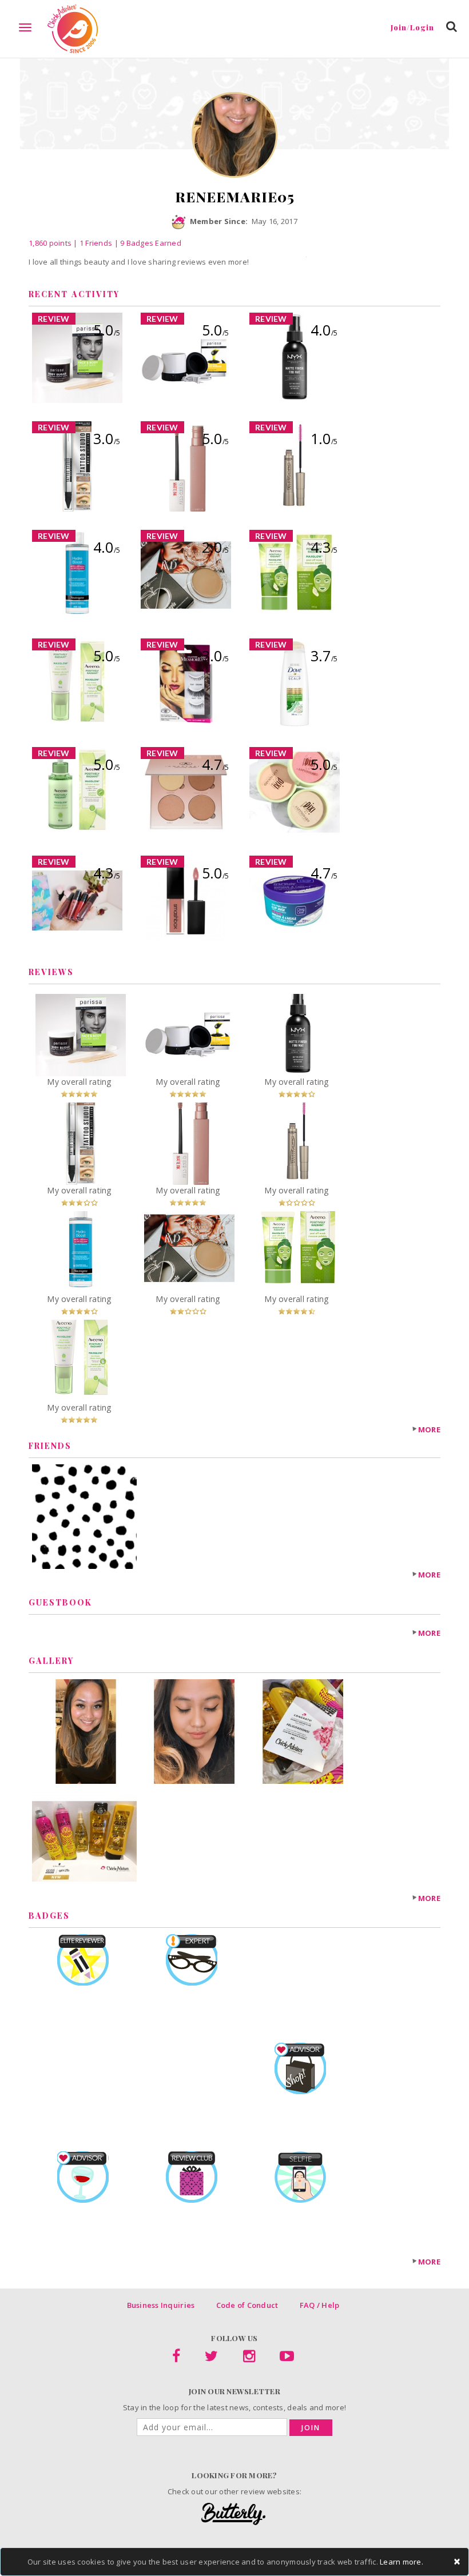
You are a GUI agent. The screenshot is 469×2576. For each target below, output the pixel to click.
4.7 (215, 764)
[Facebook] (176, 2358)
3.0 (107, 438)
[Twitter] (211, 2358)
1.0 (324, 438)
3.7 (324, 656)
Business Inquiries (161, 2305)
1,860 (50, 243)
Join (311, 2428)
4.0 (324, 330)
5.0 (107, 330)
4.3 (324, 547)
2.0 (215, 547)
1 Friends (96, 243)
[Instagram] (249, 2358)
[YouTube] (287, 2358)
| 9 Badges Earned (147, 243)
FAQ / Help (320, 2305)
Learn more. (402, 2562)
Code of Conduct (247, 2305)
